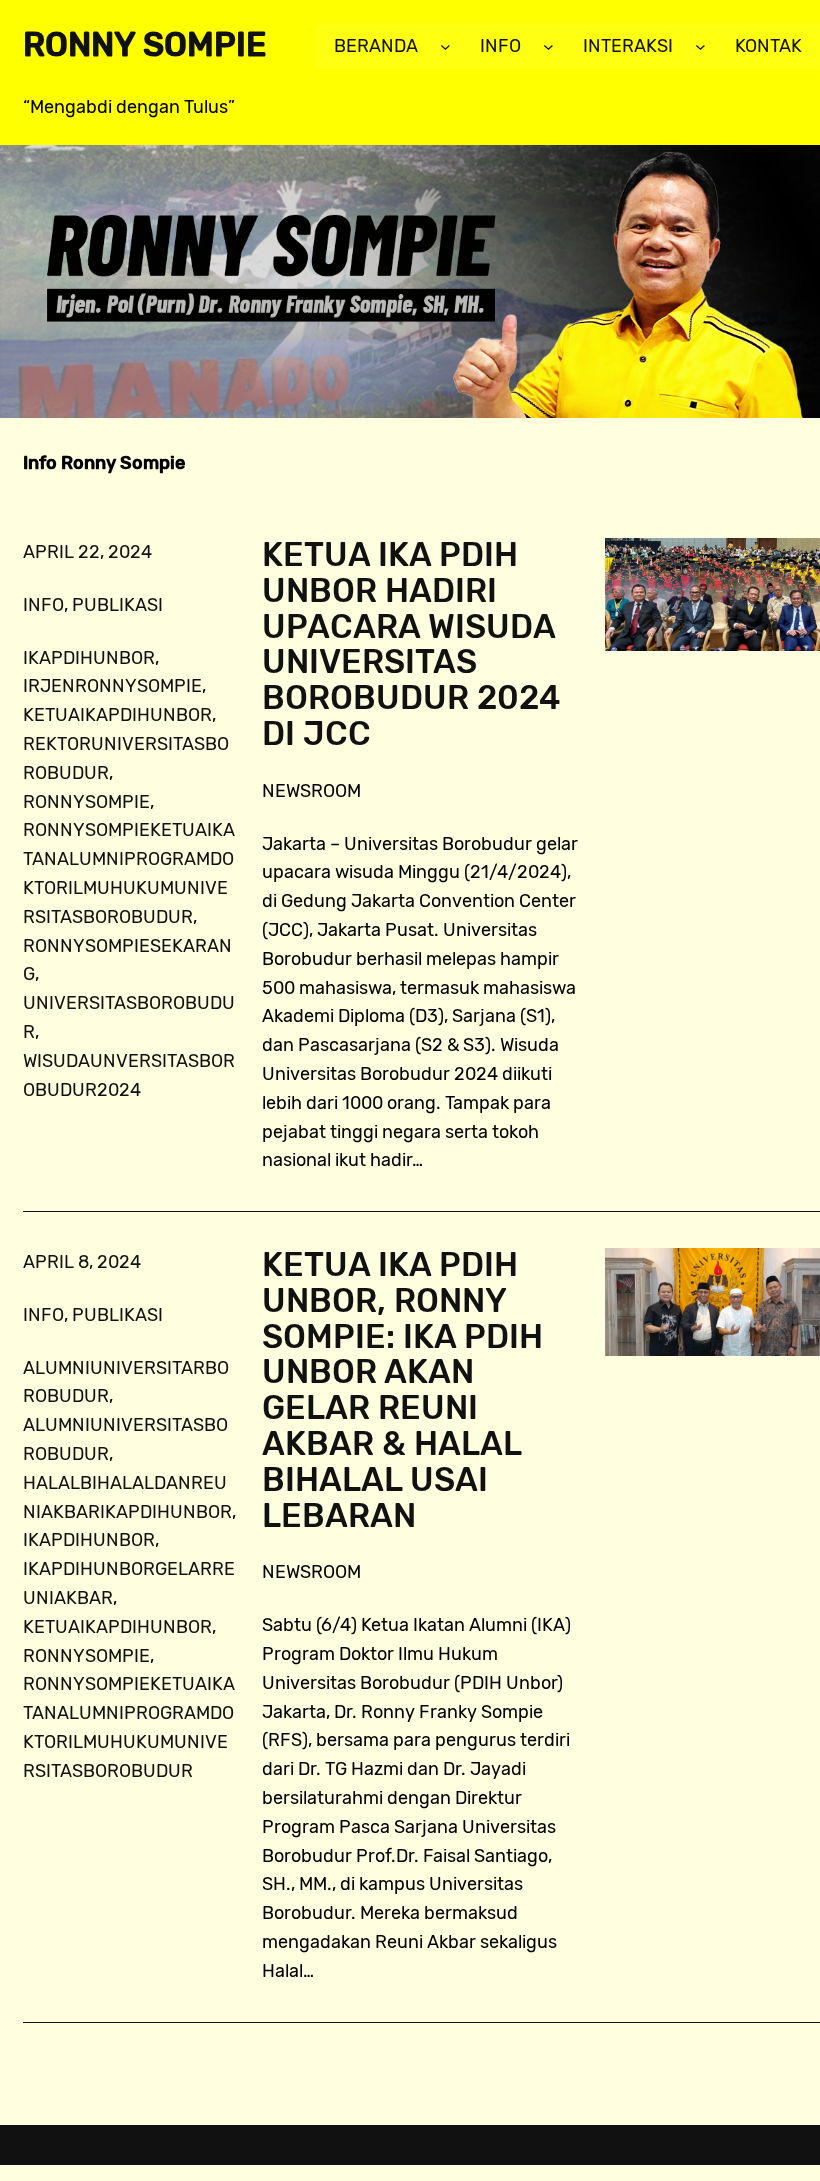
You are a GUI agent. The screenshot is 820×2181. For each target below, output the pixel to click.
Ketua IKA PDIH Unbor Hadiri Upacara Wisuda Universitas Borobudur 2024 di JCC (411, 645)
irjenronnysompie (112, 686)
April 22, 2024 (87, 552)
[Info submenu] (548, 46)
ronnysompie (86, 802)
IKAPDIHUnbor (89, 658)
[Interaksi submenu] (700, 46)
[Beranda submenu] (445, 46)
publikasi (117, 605)
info (43, 605)
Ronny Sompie (145, 45)
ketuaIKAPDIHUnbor (117, 715)
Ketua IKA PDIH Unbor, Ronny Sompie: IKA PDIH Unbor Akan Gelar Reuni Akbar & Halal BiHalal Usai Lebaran (402, 1391)
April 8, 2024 (82, 1262)
